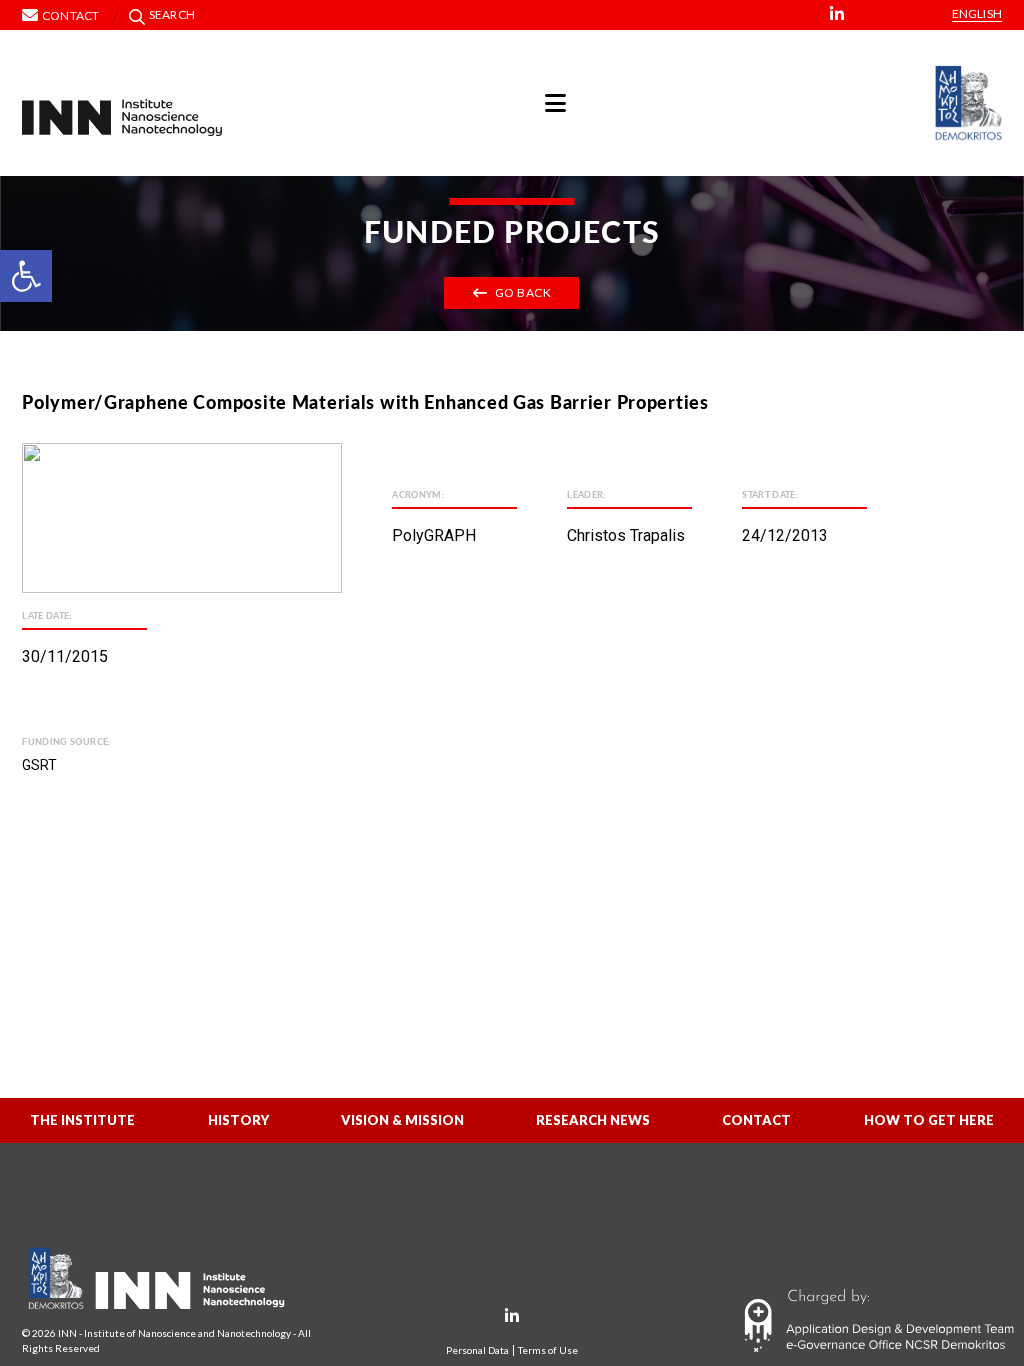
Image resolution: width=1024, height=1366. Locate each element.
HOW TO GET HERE (929, 1120)
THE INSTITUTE (82, 1120)
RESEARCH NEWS (593, 1120)
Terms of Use (548, 1350)
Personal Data (477, 1350)
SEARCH (172, 14)
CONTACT (756, 1120)
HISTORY (238, 1120)
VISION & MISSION (402, 1120)
